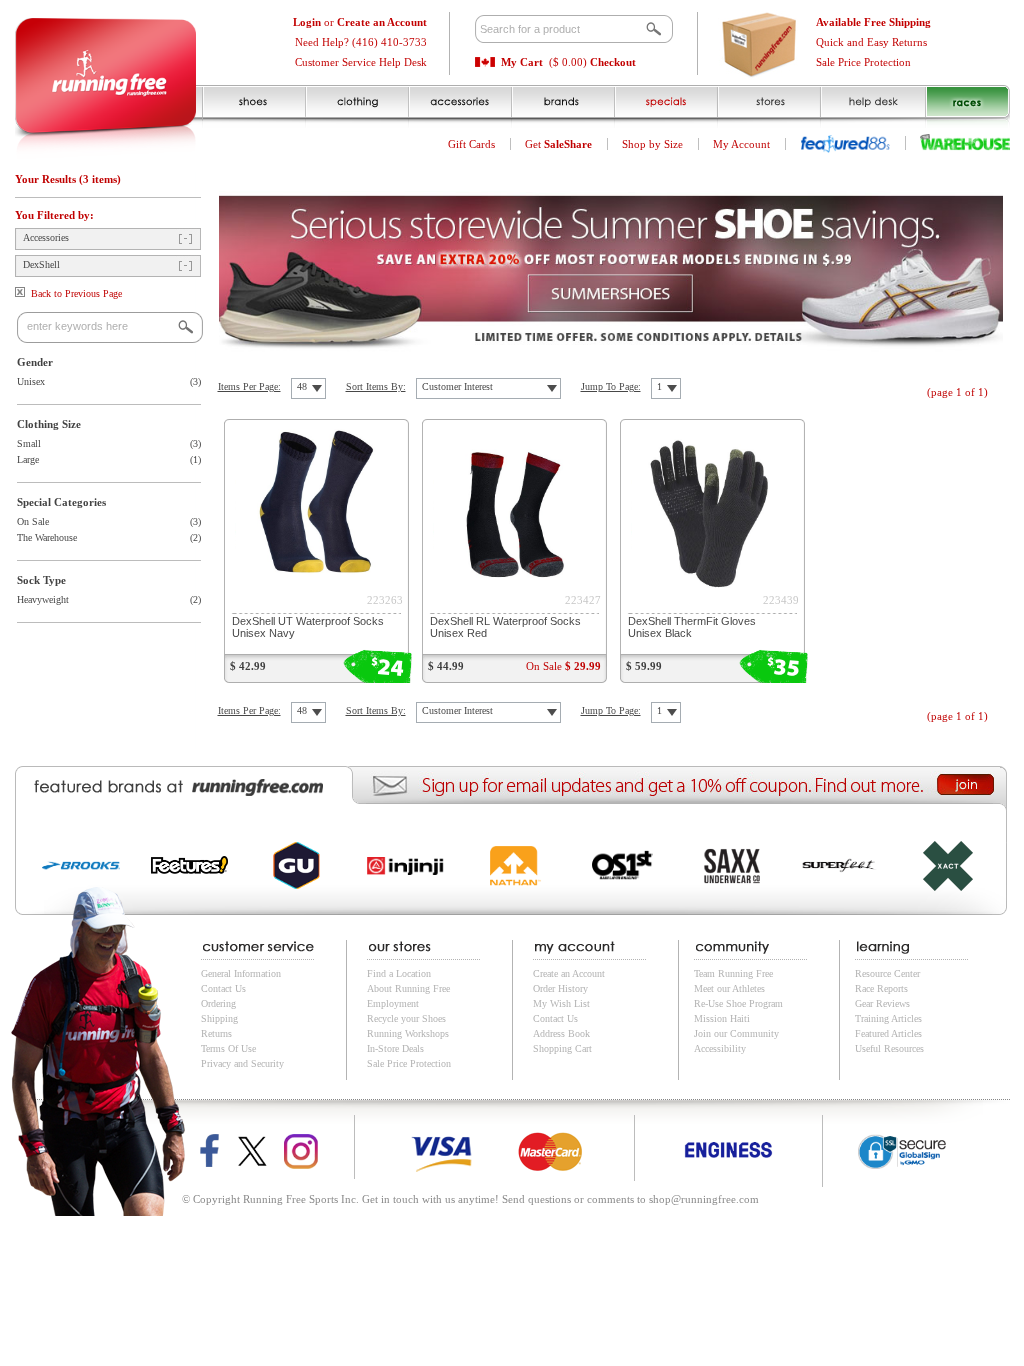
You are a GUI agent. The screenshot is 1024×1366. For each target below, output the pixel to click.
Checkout (613, 62)
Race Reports (881, 988)
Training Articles (888, 1018)
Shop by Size (652, 144)
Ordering (218, 1003)
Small (29, 443)
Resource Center (887, 973)
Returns (216, 1033)
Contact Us (223, 988)
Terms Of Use (228, 1048)
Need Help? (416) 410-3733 (361, 42)
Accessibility (720, 1048)
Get (558, 144)
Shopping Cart (562, 1048)
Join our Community (736, 1033)
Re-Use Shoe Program (738, 1003)
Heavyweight (43, 599)
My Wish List (561, 1003)
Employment (393, 1003)
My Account (741, 144)
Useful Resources (889, 1048)
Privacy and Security (242, 1063)
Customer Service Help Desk (361, 62)
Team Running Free (733, 973)
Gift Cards (471, 144)
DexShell (41, 264)
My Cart (522, 62)
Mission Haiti (722, 1018)
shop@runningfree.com (704, 1199)
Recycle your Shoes (406, 1018)
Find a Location (399, 973)
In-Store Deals (395, 1048)
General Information (241, 973)
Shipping (219, 1018)
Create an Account (569, 973)
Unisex (31, 381)
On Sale (33, 521)
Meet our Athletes (729, 988)
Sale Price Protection (863, 62)
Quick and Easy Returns (871, 42)
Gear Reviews (882, 1003)
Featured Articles (888, 1033)
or (360, 22)
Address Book (561, 1033)
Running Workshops (408, 1033)
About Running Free (408, 988)
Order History (560, 988)
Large (28, 459)
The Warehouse (47, 537)
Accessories (46, 237)
